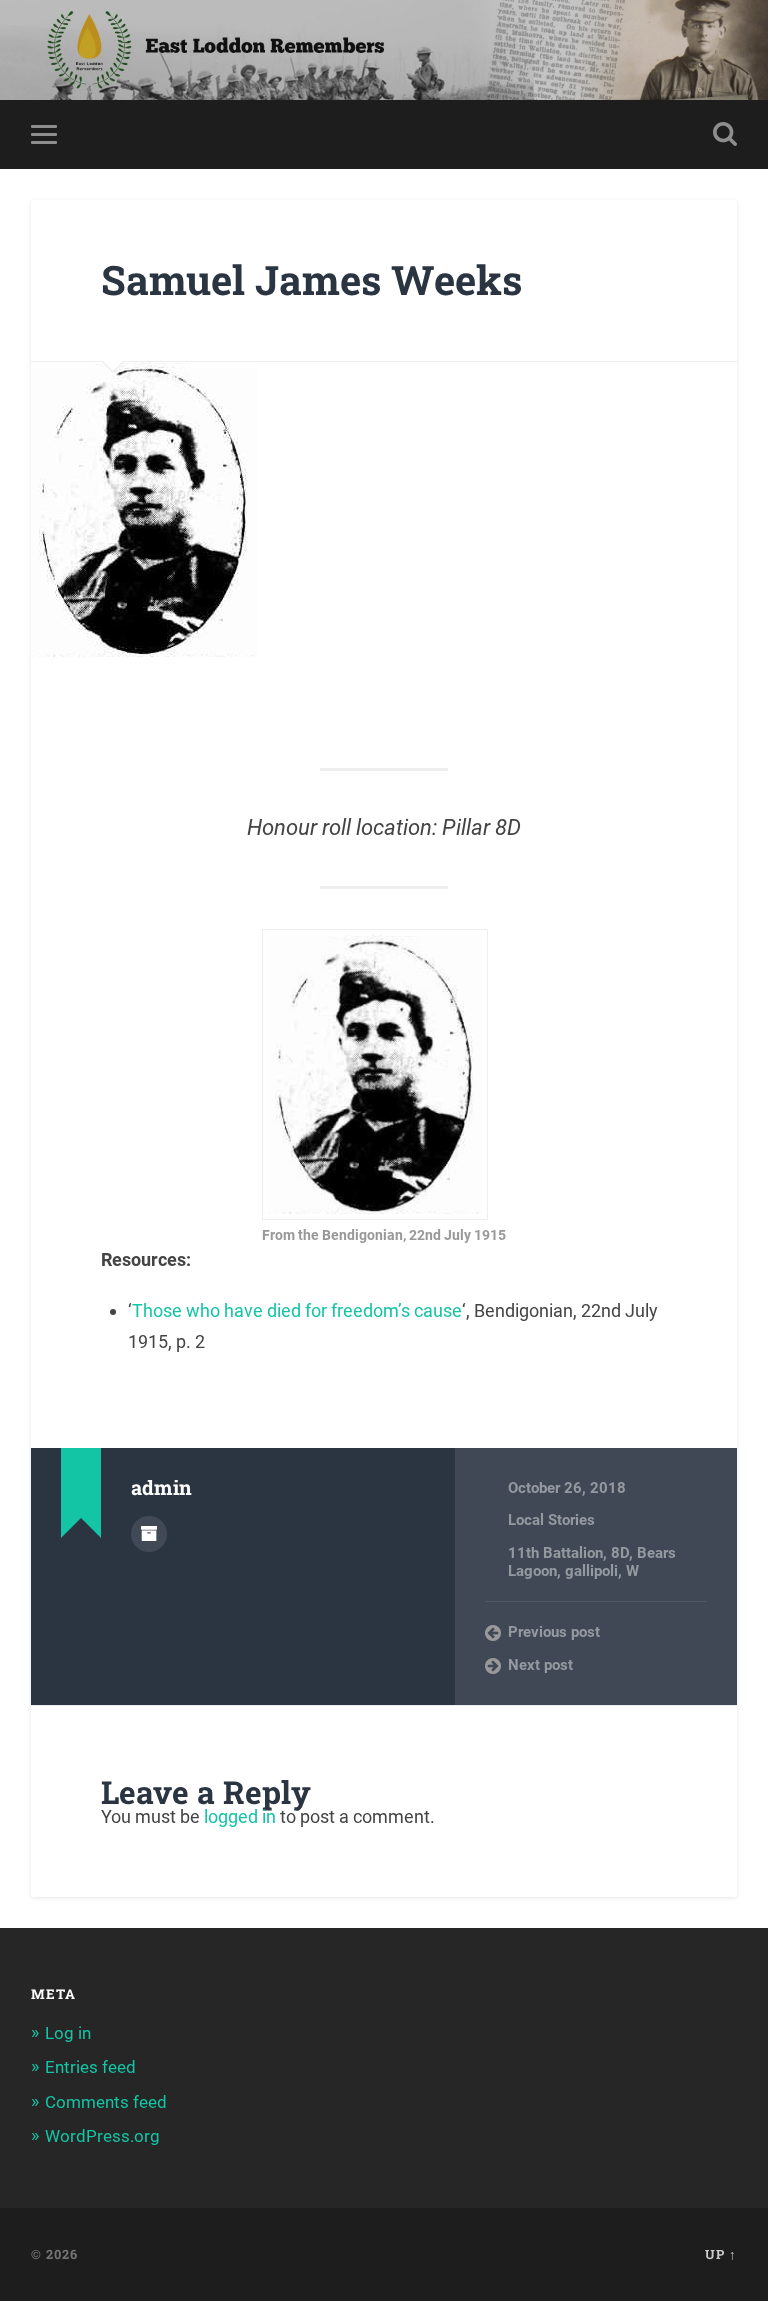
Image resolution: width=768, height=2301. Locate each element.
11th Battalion (555, 1553)
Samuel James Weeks (311, 279)
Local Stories (551, 1520)
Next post (540, 1665)
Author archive (149, 1534)
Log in (68, 2033)
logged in (240, 1816)
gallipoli (591, 1571)
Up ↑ (721, 2254)
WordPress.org (102, 2136)
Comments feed (106, 2102)
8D (620, 1553)
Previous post (554, 1632)
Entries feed (90, 2067)
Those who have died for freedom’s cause (297, 1310)
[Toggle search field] (725, 134)
